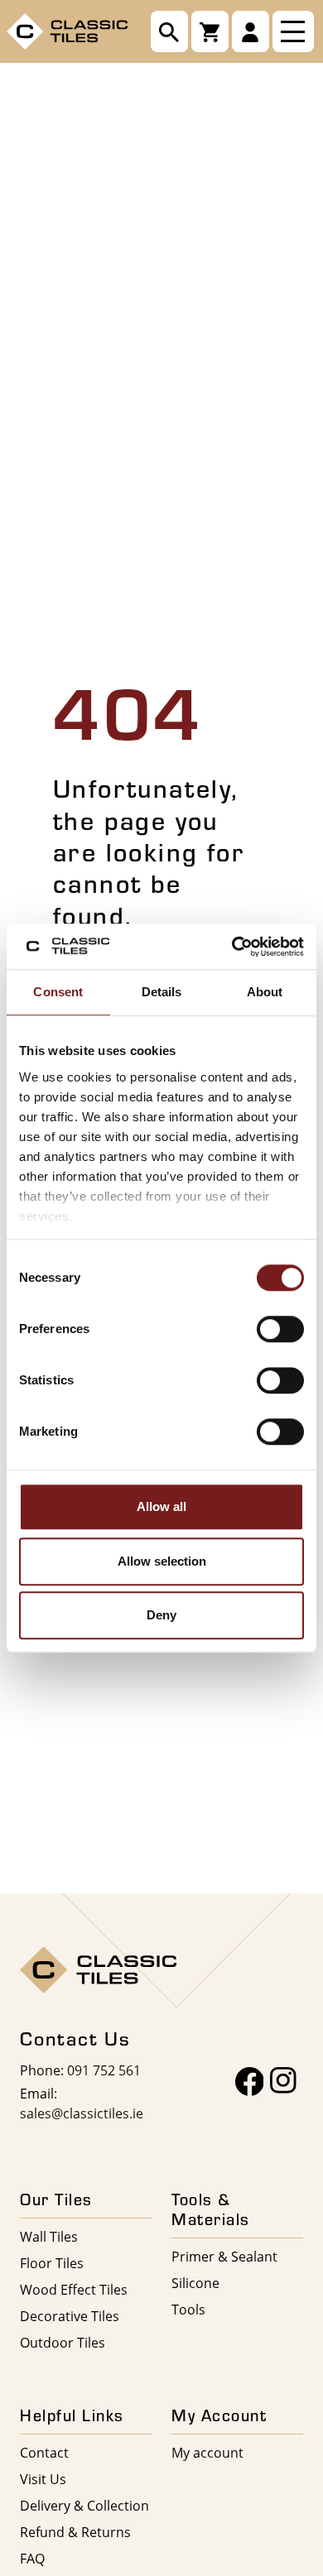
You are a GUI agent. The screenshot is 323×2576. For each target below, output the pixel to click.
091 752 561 (104, 2070)
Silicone (195, 2283)
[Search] (169, 31)
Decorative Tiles (70, 2316)
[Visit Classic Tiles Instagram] (283, 2082)
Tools (188, 2309)
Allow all (161, 1506)
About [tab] (265, 992)
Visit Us (43, 2479)
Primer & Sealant (224, 2256)
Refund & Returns (75, 2532)
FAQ (32, 2558)
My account (207, 2452)
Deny (161, 1615)
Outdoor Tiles (63, 2342)
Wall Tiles (49, 2236)
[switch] (280, 1329)
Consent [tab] (58, 992)
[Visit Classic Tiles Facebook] (250, 2082)
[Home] (67, 30)
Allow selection (162, 1561)
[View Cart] (210, 31)
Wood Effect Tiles (74, 2289)
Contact (44, 2452)
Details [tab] (162, 992)
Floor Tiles (52, 2263)
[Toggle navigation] (293, 31)
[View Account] (251, 31)
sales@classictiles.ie (82, 2113)
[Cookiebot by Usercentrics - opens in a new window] (232, 947)
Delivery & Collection (84, 2505)
